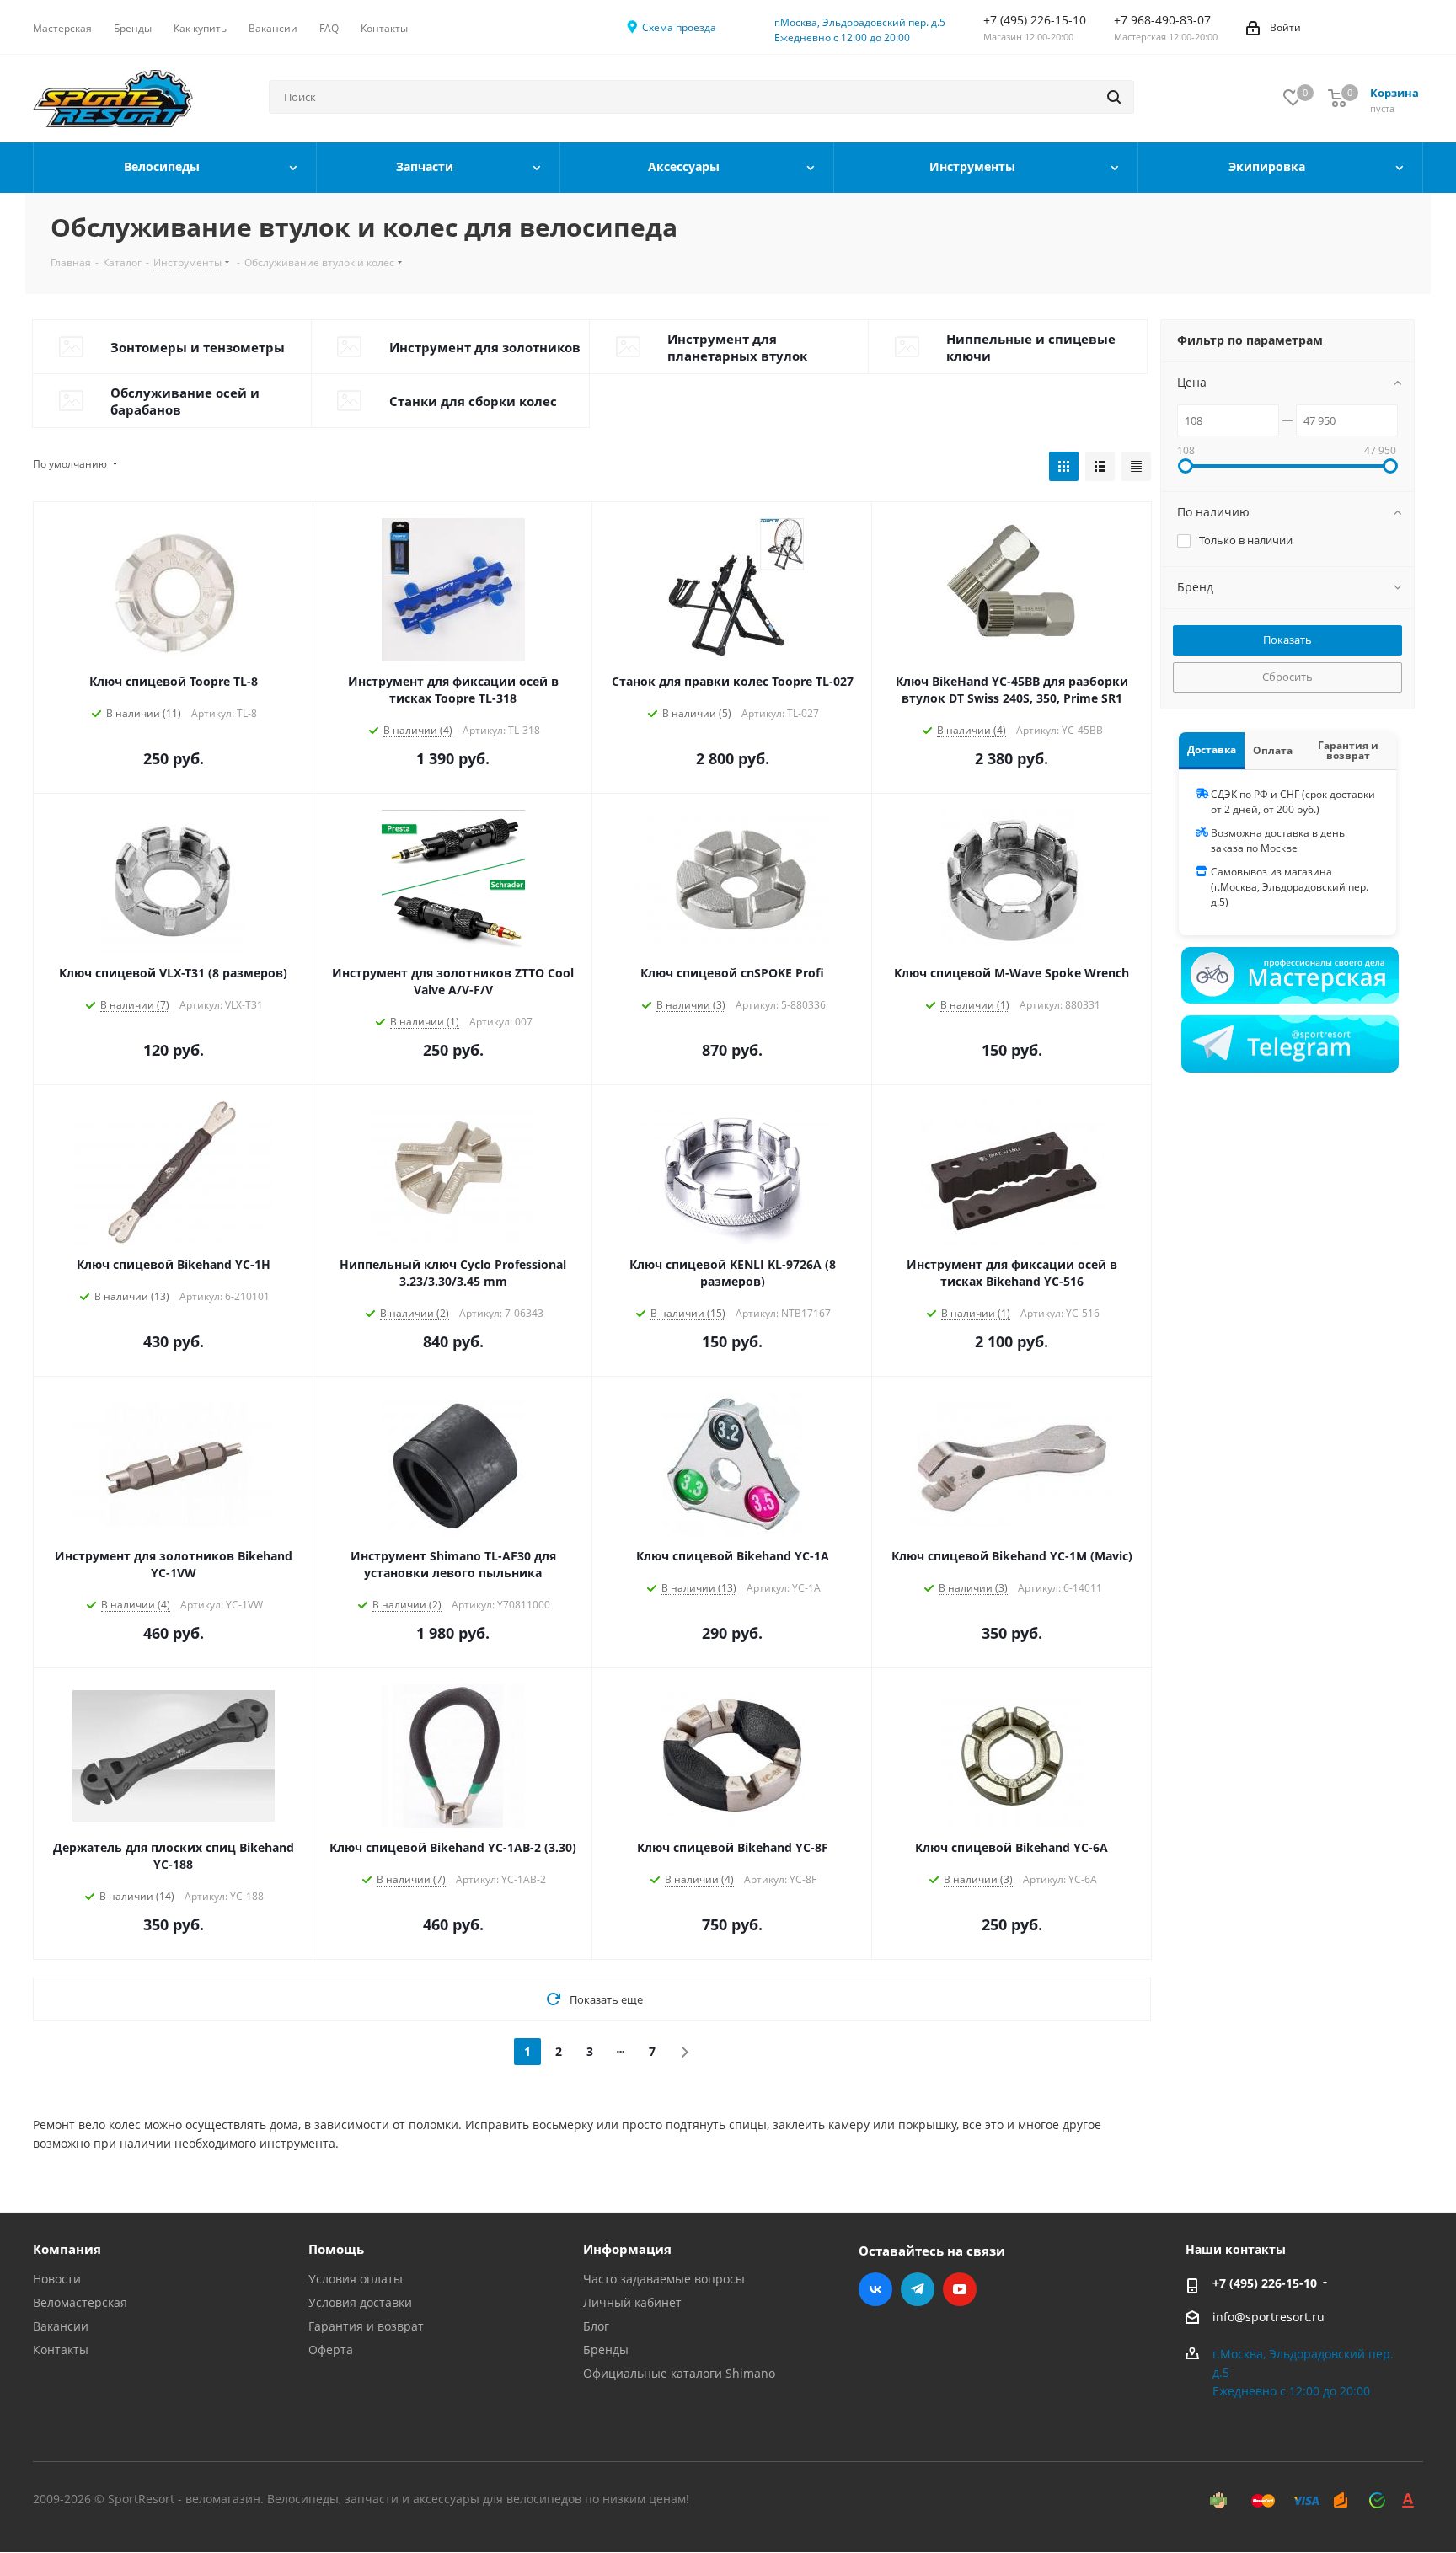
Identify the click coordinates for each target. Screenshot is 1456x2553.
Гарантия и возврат (1348, 750)
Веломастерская (80, 2302)
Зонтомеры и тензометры (198, 347)
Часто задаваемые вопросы (664, 2279)
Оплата (1273, 750)
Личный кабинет (632, 2302)
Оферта (331, 2350)
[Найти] (1114, 97)
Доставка (1212, 749)
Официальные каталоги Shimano (679, 2373)
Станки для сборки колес (473, 401)
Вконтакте (875, 2289)
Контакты (61, 2350)
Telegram (918, 2289)
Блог (596, 2326)
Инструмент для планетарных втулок (737, 347)
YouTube (960, 2289)
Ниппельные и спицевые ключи (1031, 347)
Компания (67, 2249)
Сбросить (1287, 677)
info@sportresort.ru (1269, 2317)
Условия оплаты (356, 2279)
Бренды (606, 2350)
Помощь (336, 2249)
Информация (627, 2249)
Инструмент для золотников (485, 347)
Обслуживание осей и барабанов (185, 401)
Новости (57, 2279)
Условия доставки (360, 2302)
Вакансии (61, 2326)
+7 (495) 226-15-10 (1265, 2283)
